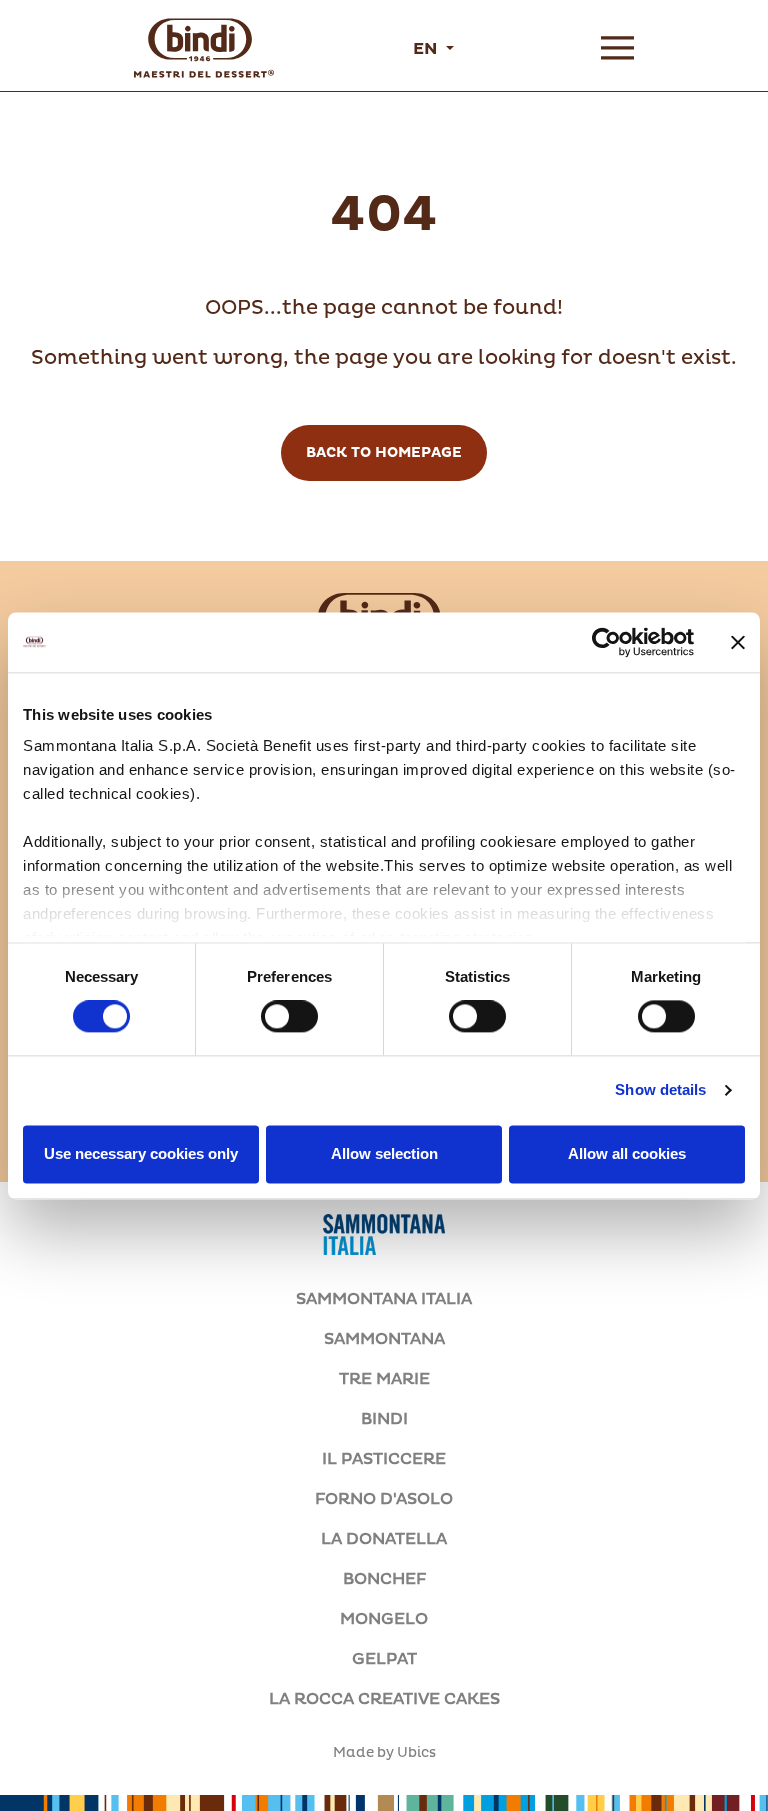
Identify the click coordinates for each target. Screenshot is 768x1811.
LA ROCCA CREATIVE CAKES (384, 1699)
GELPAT (384, 1659)
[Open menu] (617, 48)
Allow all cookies (627, 1153)
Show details (660, 1090)
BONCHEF (384, 1579)
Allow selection (384, 1153)
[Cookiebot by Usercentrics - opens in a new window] (606, 642)
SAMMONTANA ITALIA (384, 1299)
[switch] (289, 1017)
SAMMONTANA (384, 1339)
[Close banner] (738, 642)
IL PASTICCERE (384, 1459)
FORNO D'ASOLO (384, 1499)
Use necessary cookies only (141, 1153)
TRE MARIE (384, 1379)
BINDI (384, 1419)
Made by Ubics (384, 1753)
